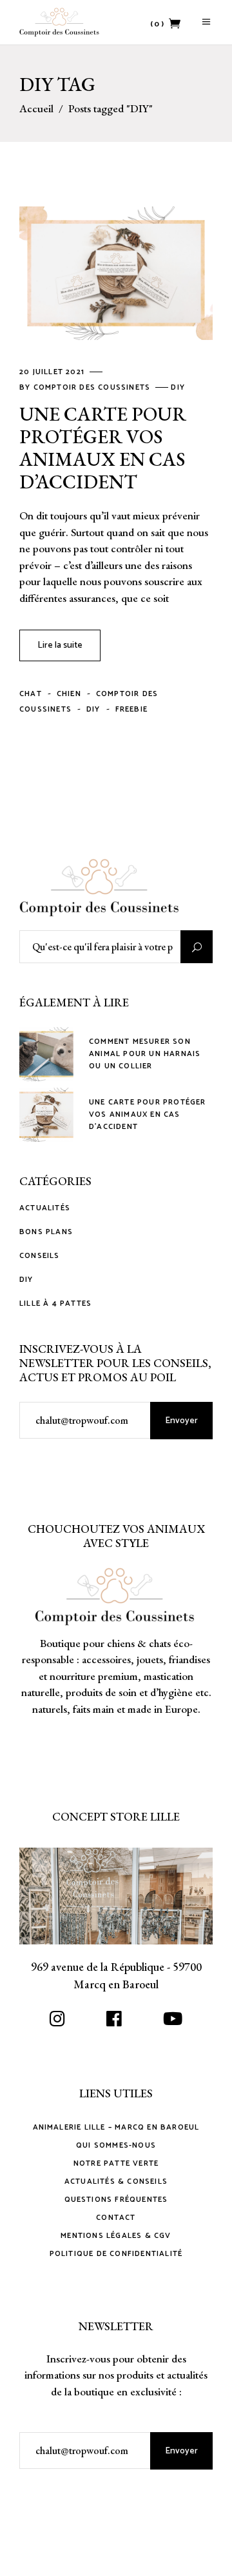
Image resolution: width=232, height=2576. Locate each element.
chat (31, 694)
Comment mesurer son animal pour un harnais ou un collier (145, 1054)
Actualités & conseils (116, 2182)
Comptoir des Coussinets (93, 387)
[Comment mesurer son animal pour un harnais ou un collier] (46, 1054)
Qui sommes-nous (116, 2145)
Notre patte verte (116, 2163)
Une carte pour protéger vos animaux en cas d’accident (103, 448)
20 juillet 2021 (53, 372)
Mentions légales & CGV (116, 2236)
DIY (178, 387)
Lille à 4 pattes (55, 1304)
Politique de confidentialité (116, 2254)
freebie (131, 709)
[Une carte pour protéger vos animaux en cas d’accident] (116, 273)
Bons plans (46, 1232)
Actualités (45, 1208)
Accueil (36, 109)
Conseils (40, 1256)
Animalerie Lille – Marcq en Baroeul (116, 2127)
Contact (116, 2218)
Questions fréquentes (116, 2200)
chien (69, 694)
